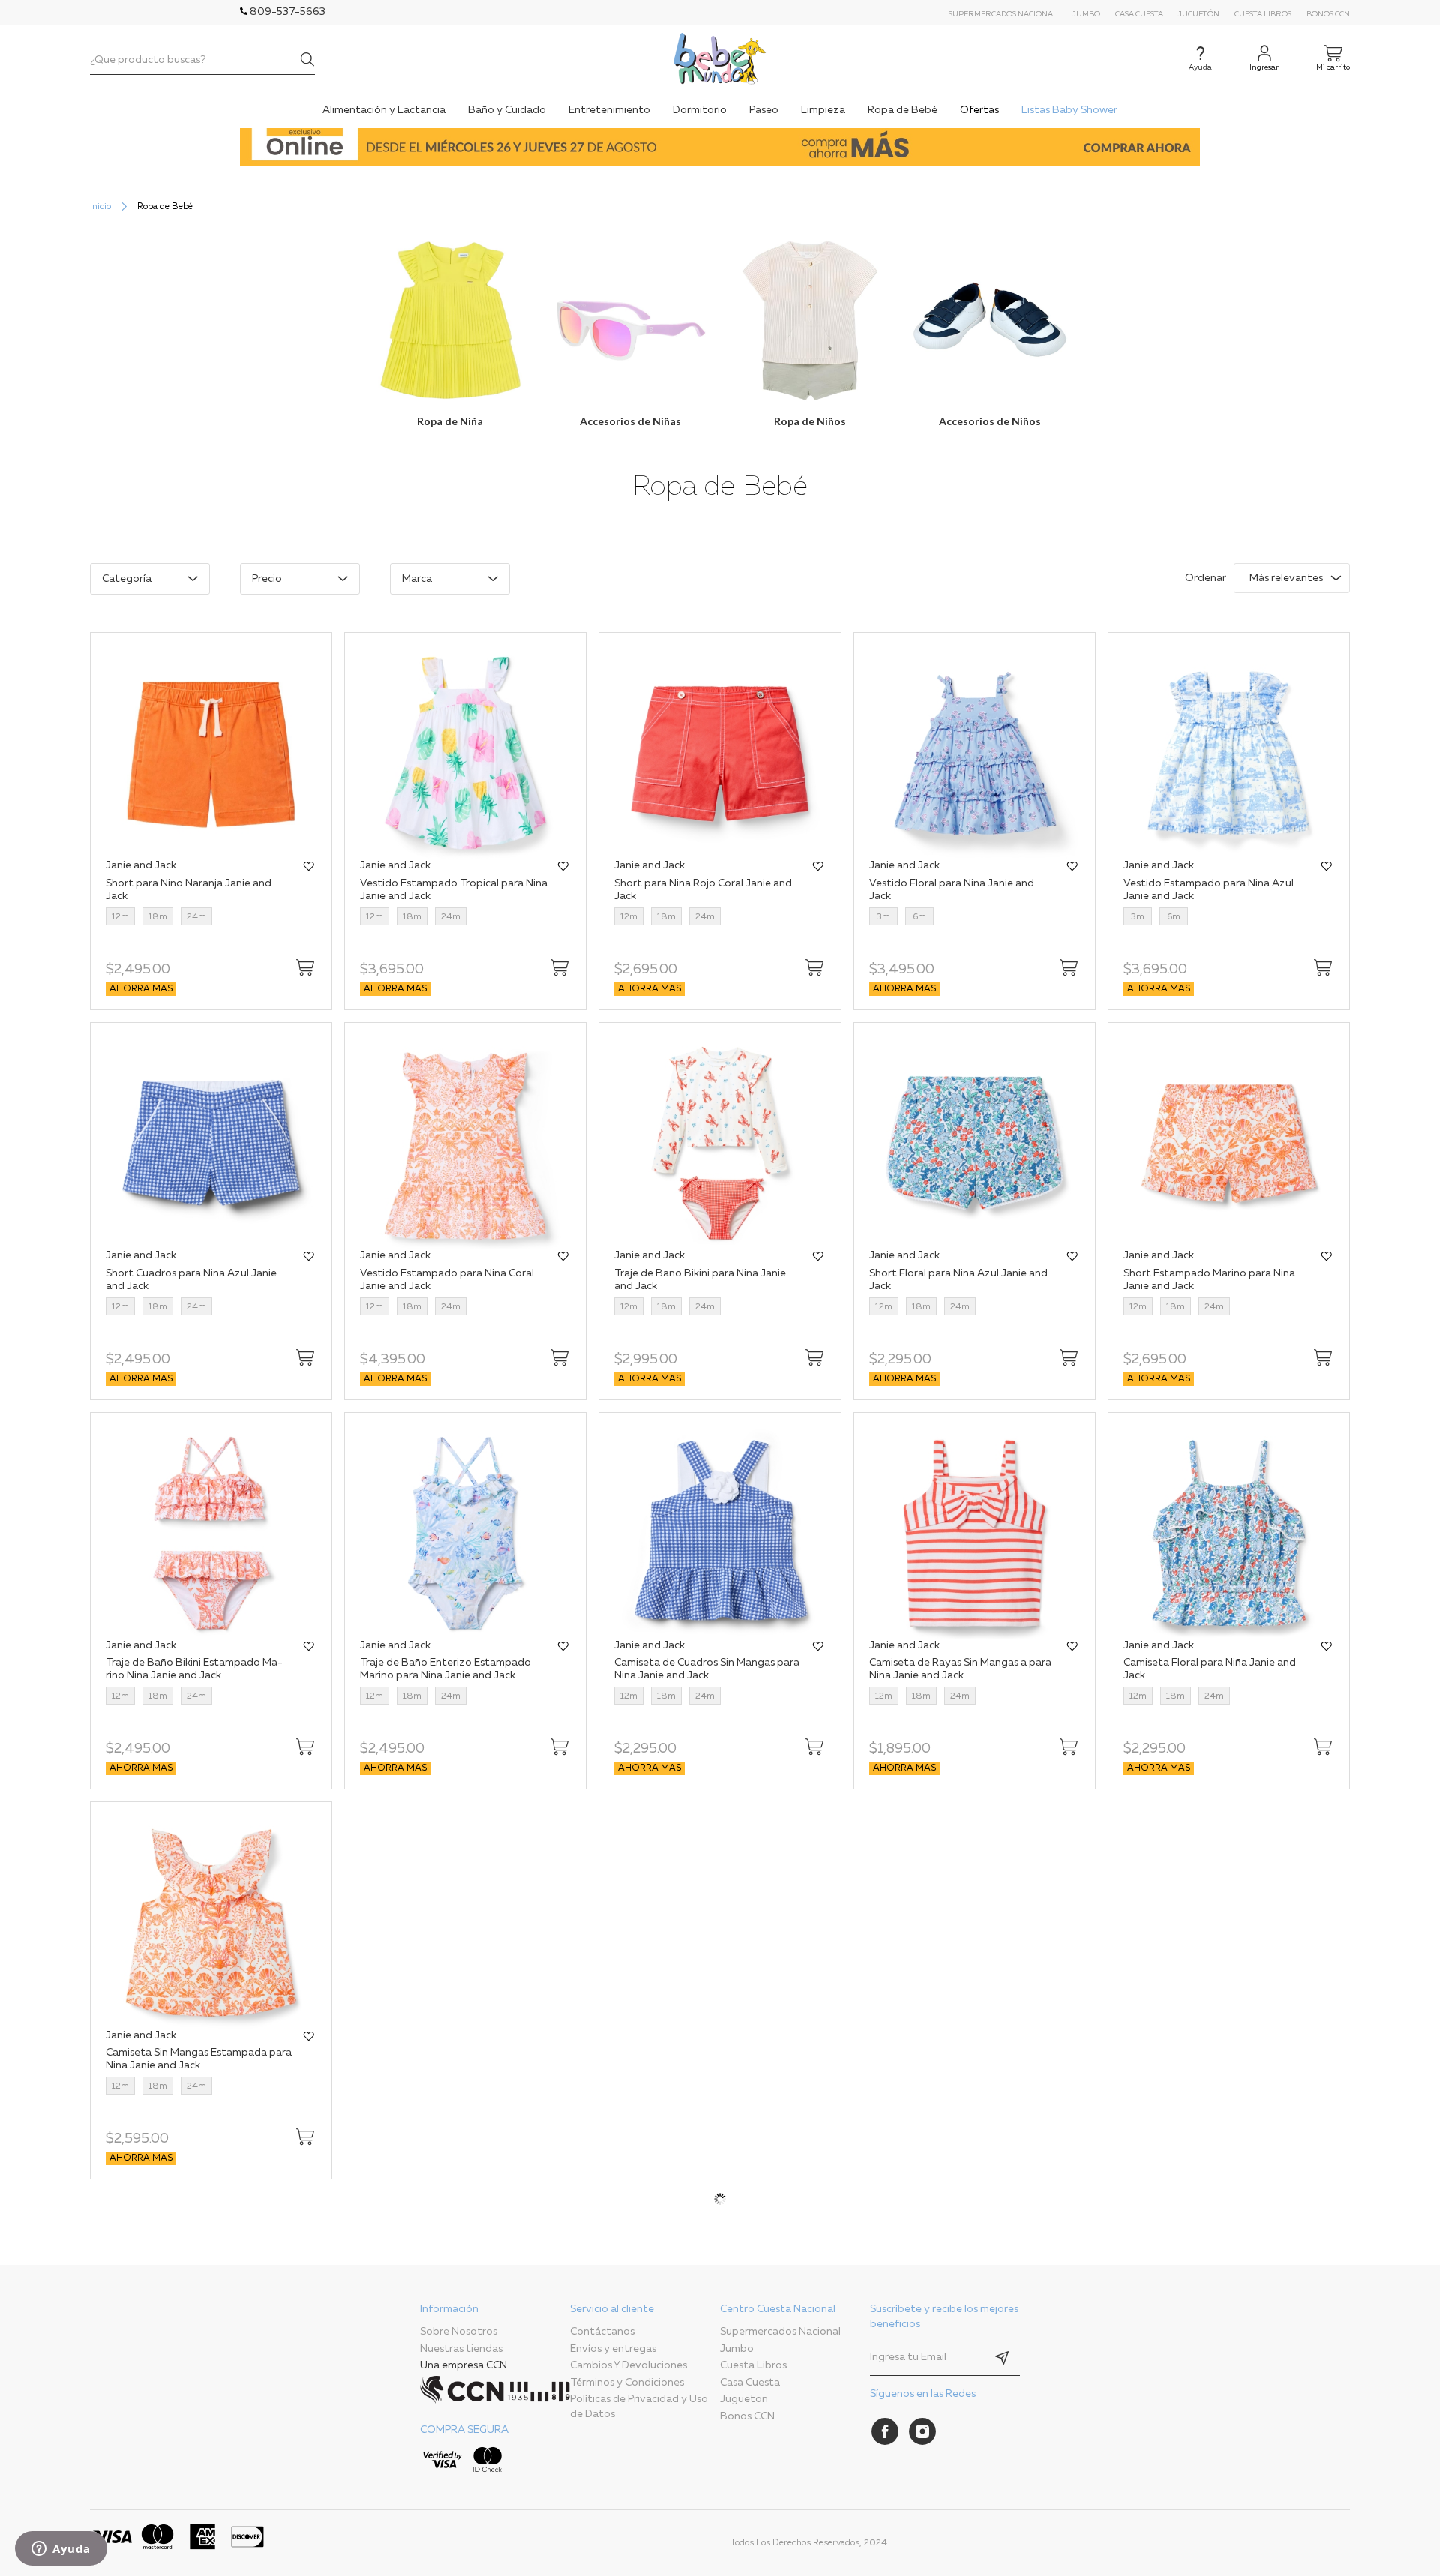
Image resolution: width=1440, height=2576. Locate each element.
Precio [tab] (267, 579)
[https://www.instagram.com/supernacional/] (922, 2431)
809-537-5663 (286, 12)
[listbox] (195, 918)
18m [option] (158, 917)
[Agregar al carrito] (305, 967)
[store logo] (720, 59)
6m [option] (919, 917)
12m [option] (120, 917)
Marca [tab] (417, 579)
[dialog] (586, 586)
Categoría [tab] (127, 579)
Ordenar (1206, 578)
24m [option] (196, 917)
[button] (309, 867)
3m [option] (883, 917)
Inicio (100, 207)
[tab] (495, 2391)
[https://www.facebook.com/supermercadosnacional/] (885, 2431)
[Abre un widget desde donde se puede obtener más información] (61, 2550)
